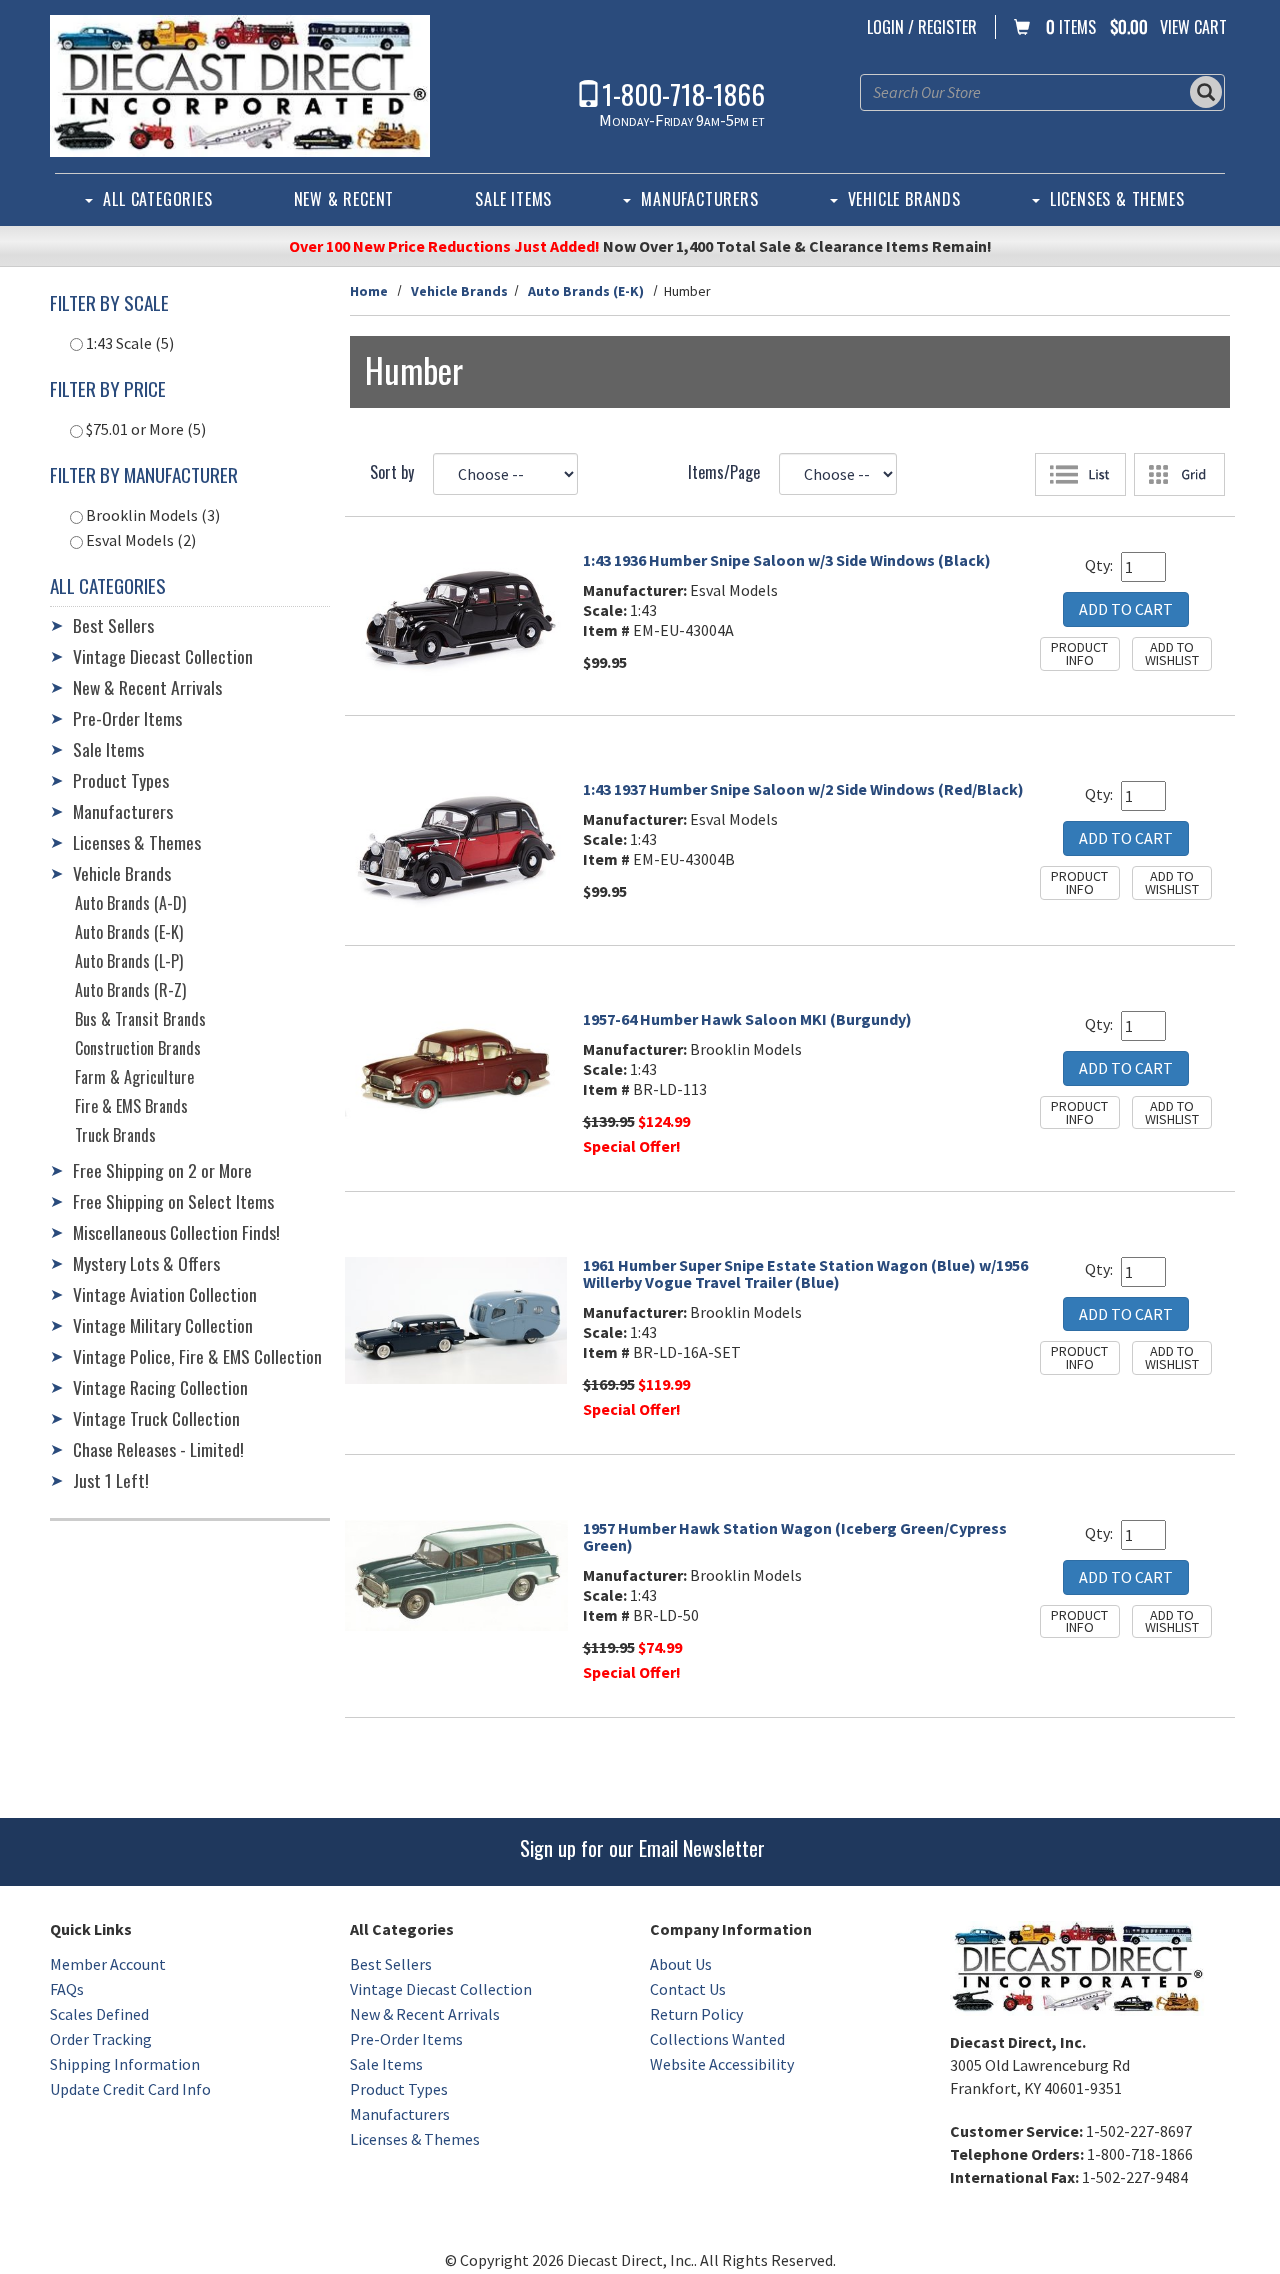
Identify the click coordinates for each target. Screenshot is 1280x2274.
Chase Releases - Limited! (158, 1449)
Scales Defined (99, 2014)
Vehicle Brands (904, 199)
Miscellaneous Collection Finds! (176, 1232)
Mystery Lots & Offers (146, 1263)
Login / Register (922, 27)
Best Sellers (113, 625)
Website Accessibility (722, 2064)
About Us (681, 1964)
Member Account (108, 1964)
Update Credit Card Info (130, 2089)
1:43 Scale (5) (128, 343)
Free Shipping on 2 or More (162, 1170)
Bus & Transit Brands (140, 1019)
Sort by (392, 472)
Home (369, 291)
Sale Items (513, 199)
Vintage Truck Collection (156, 1418)
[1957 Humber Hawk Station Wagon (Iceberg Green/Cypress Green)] (456, 1575)
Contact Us (688, 1989)
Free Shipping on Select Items (173, 1201)
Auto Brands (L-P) (129, 961)
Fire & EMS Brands (131, 1106)
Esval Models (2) (139, 540)
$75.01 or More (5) (144, 429)
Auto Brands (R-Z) (130, 990)
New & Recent (344, 199)
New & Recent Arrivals (147, 687)
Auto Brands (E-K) (586, 291)
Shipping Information (125, 2064)
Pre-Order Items (127, 718)
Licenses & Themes (1117, 199)
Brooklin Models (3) (151, 515)
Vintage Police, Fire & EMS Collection (197, 1356)
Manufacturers (699, 199)
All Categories (157, 199)
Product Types (121, 780)
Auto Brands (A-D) (130, 903)
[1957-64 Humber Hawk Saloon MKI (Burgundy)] (456, 1067)
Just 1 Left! (111, 1480)
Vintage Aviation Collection (165, 1294)
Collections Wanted (717, 2039)
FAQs (67, 1989)
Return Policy (696, 2014)
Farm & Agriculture (134, 1077)
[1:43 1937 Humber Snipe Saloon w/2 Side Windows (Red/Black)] (456, 845)
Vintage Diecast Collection (163, 656)
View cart (1193, 27)
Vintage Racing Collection (160, 1387)
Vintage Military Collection (163, 1325)
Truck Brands (115, 1135)
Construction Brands (138, 1048)
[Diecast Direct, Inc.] (240, 86)
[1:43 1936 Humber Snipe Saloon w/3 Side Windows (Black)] (456, 616)
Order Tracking (101, 2039)
